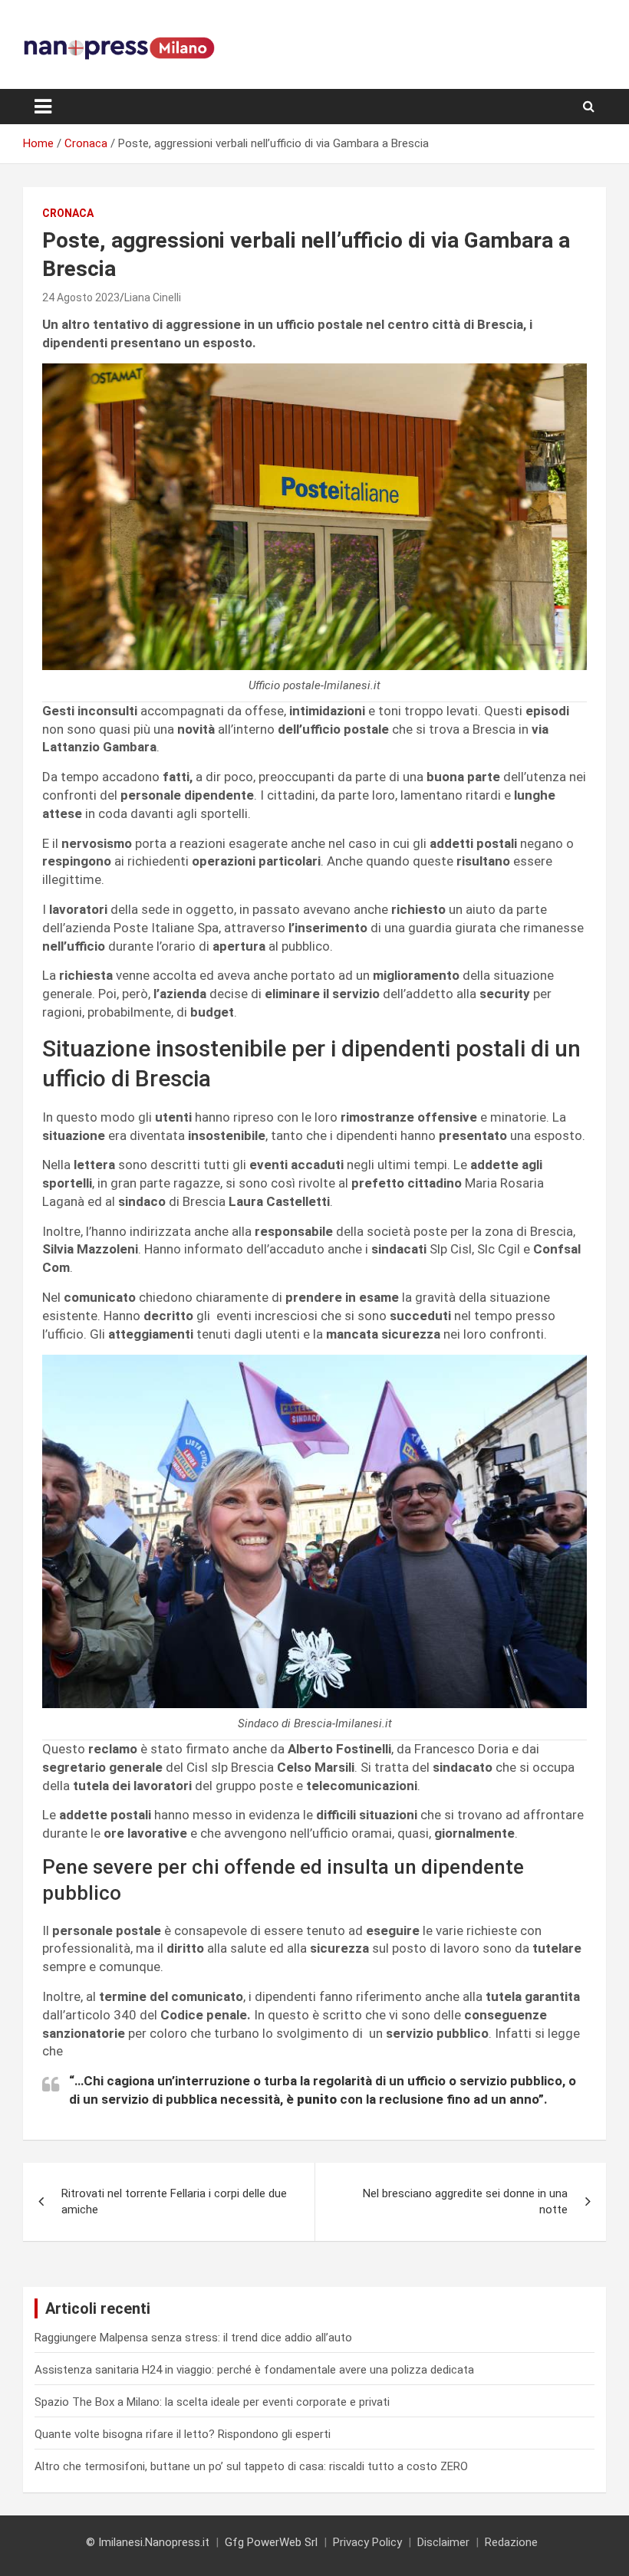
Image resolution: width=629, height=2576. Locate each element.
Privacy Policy (367, 2542)
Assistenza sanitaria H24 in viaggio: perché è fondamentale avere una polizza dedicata (254, 2370)
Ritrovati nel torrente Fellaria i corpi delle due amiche (174, 2201)
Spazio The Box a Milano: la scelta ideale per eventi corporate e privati (212, 2402)
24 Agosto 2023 (81, 297)
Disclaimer (443, 2542)
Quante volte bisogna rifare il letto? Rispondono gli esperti (183, 2434)
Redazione (511, 2542)
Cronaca (68, 213)
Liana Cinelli (153, 297)
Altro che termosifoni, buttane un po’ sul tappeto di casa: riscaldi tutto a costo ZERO (251, 2466)
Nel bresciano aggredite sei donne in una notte (465, 2201)
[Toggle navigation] (43, 107)
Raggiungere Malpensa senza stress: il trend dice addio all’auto (193, 2338)
